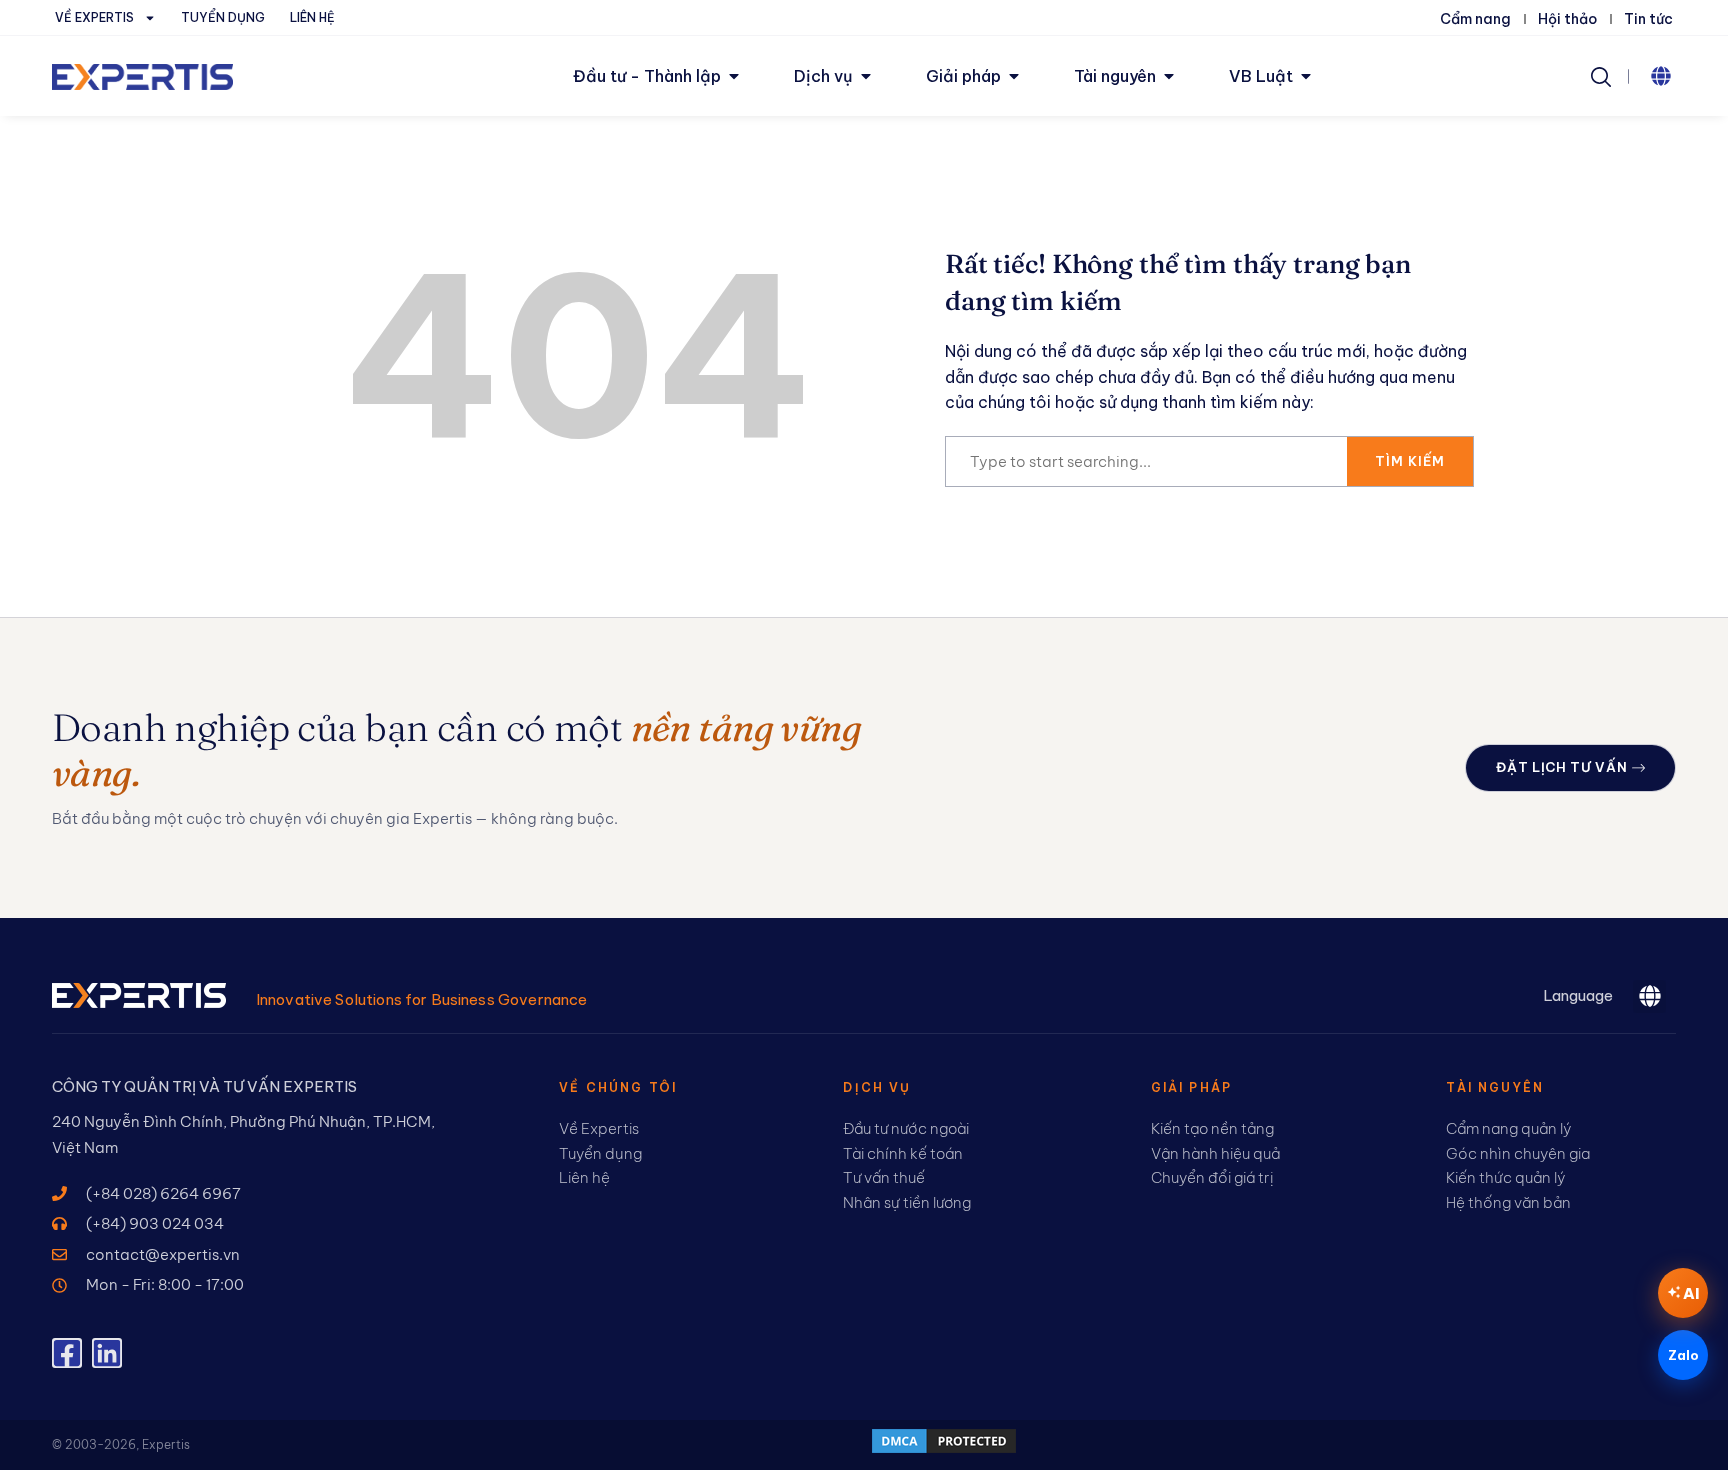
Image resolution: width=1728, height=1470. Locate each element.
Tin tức (1648, 19)
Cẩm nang (1475, 19)
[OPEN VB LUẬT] (1306, 76)
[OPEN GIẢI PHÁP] (1014, 76)
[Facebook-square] (67, 1353)
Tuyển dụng (223, 17)
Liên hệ (312, 17)
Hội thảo (1567, 19)
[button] (1661, 76)
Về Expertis (94, 17)
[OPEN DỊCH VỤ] (866, 76)
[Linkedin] (107, 1353)
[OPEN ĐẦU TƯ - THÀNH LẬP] (734, 76)
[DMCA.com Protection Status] (944, 1450)
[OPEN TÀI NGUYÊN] (1169, 76)
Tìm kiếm (1410, 461)
